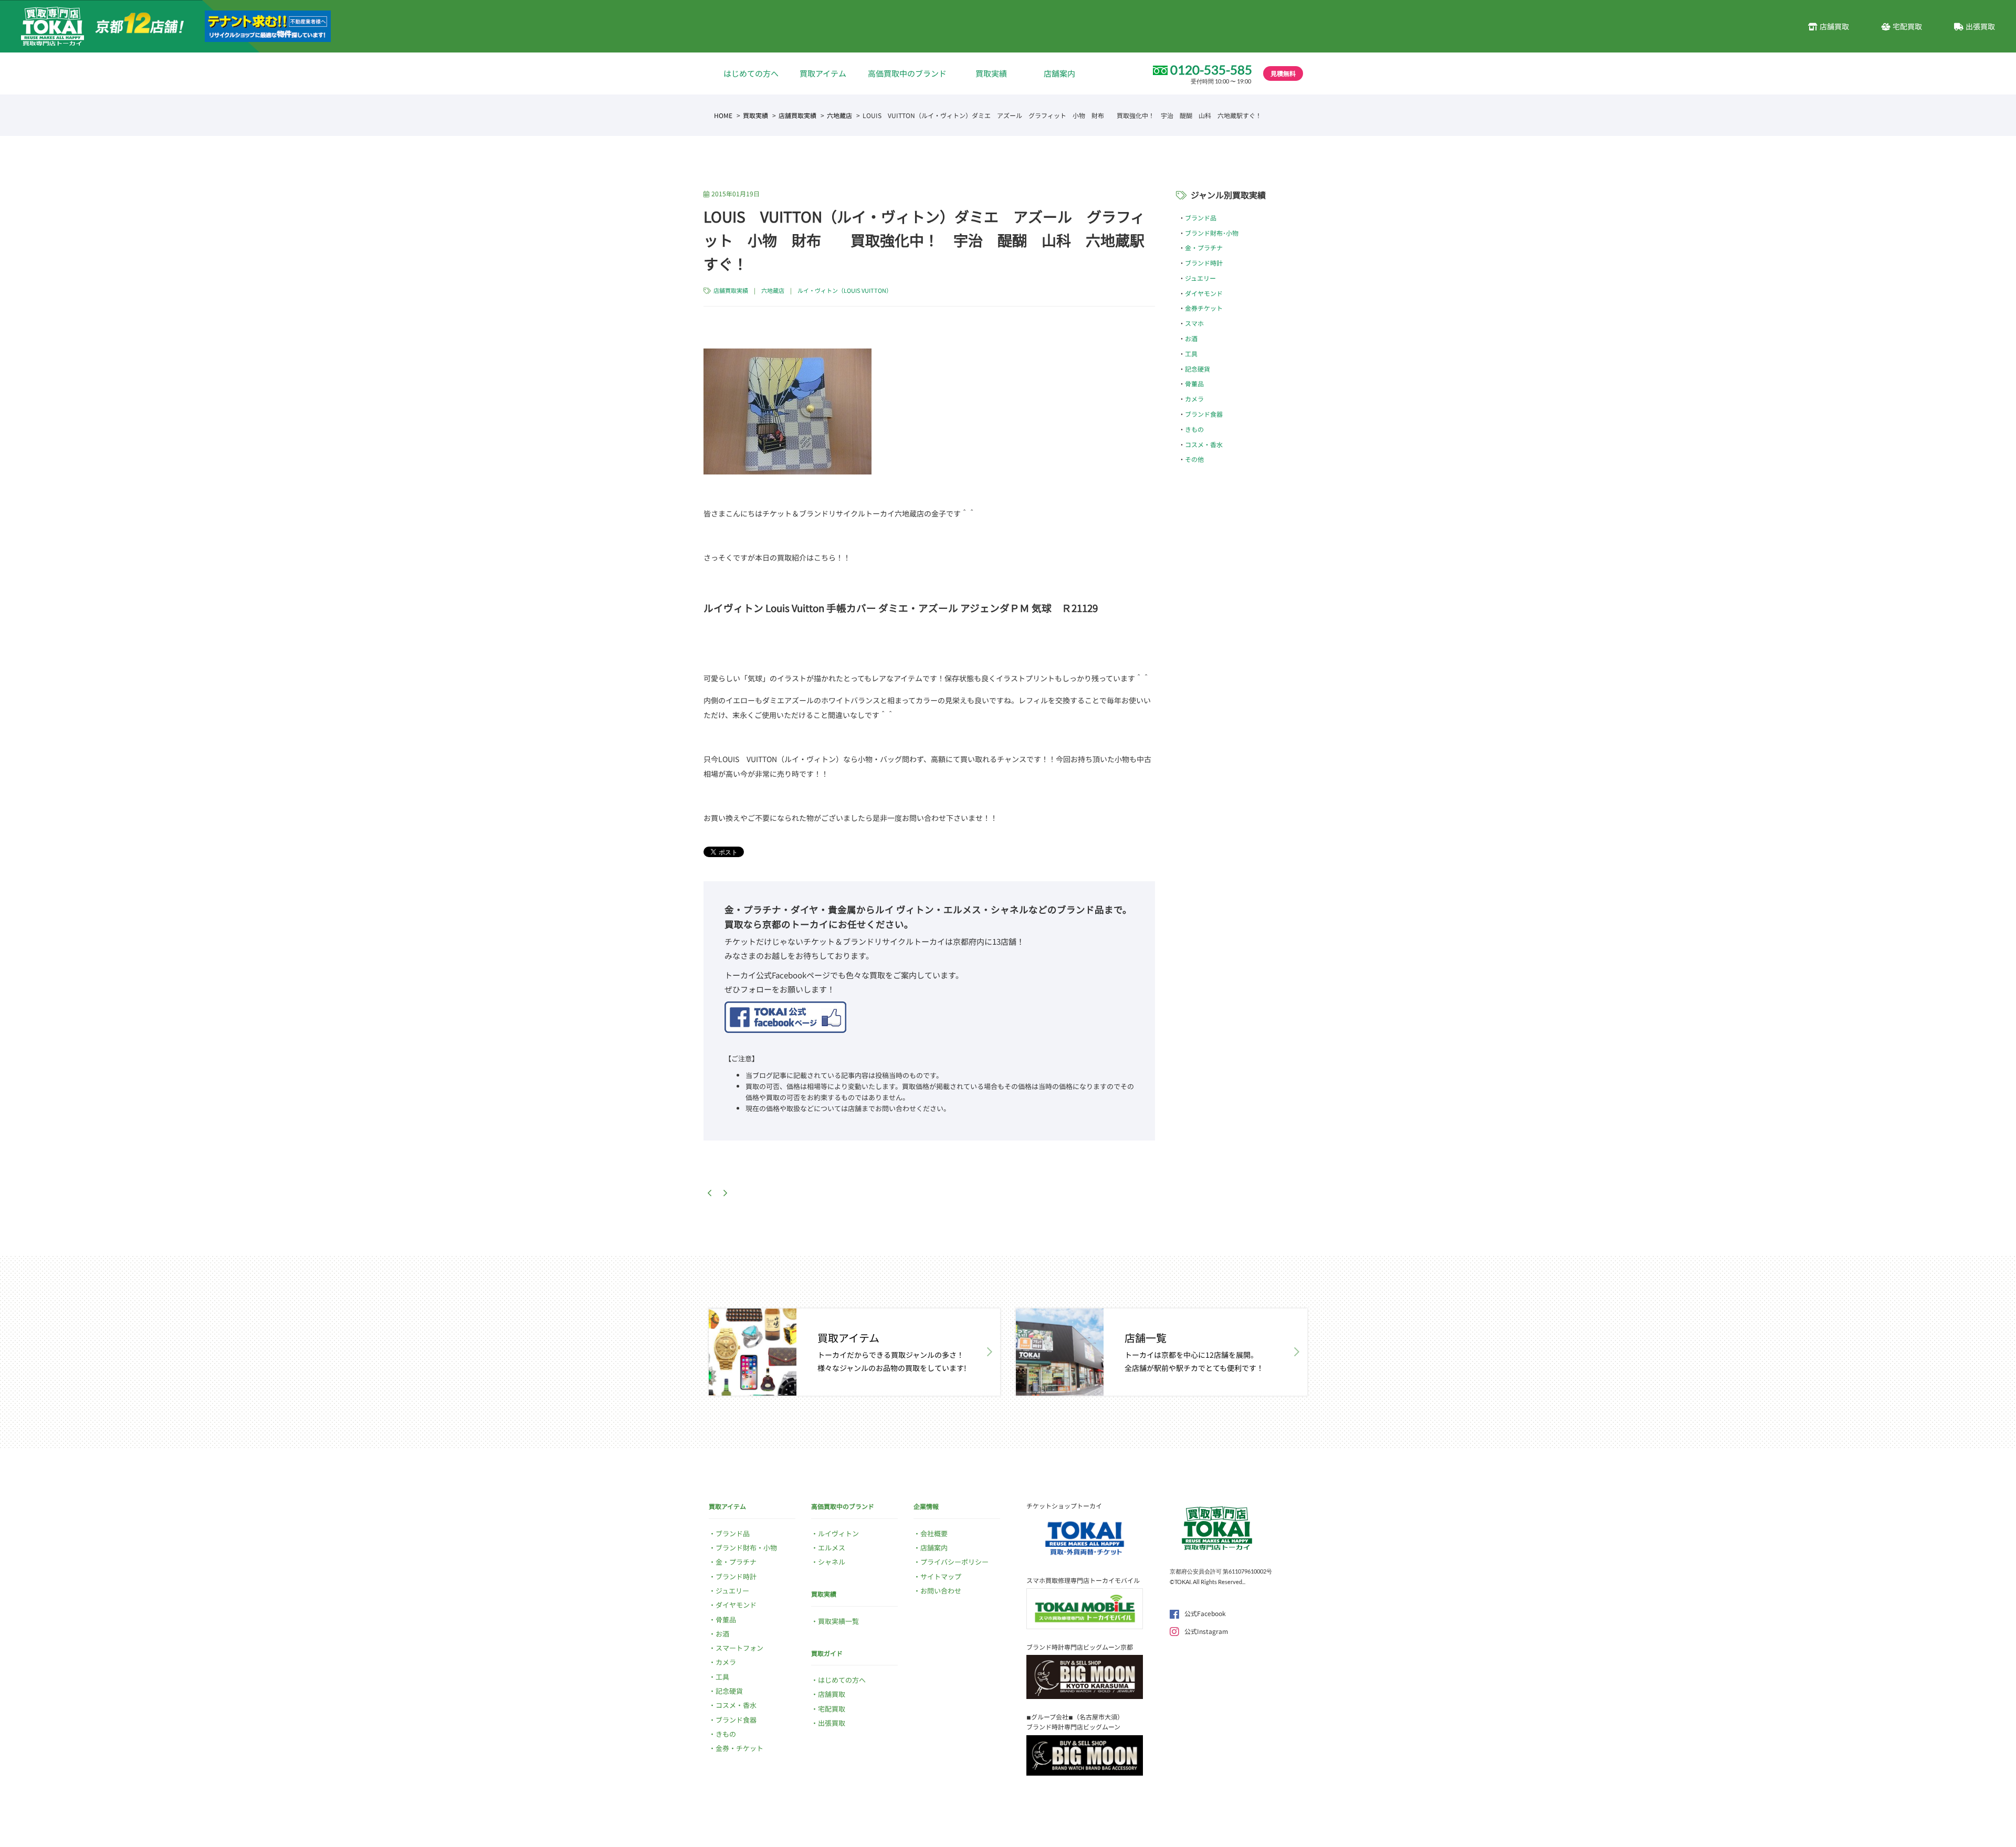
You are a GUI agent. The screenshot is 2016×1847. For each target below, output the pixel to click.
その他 (1194, 459)
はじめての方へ (751, 73)
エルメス (832, 1548)
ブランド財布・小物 (746, 1548)
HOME (723, 115)
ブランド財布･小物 (1212, 233)
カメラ (1194, 399)
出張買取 (1980, 26)
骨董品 (1194, 383)
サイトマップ (941, 1576)
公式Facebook (1205, 1613)
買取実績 (991, 73)
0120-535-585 (1211, 70)
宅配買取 (1907, 26)
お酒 (1191, 338)
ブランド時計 (1204, 263)
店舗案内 (1059, 73)
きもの (1194, 429)
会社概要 (934, 1533)
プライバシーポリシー (954, 1562)
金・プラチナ (1204, 247)
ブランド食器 (1204, 414)
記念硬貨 (1198, 369)
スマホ (1194, 323)
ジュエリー (1200, 278)
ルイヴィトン (838, 1533)
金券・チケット (739, 1748)
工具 (1191, 353)
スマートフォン (739, 1648)
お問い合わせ (941, 1591)
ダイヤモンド (1204, 293)
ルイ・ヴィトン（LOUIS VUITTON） (845, 290)
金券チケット (1204, 308)
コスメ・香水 (1204, 444)
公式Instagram (1206, 1631)
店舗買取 (1834, 26)
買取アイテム (823, 73)
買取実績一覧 (838, 1621)
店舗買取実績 (797, 115)
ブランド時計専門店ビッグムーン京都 (1080, 1647)
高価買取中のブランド (907, 73)
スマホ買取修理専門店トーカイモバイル (1083, 1580)
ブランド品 (1201, 218)
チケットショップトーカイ (1064, 1506)
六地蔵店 (839, 115)
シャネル (832, 1562)
